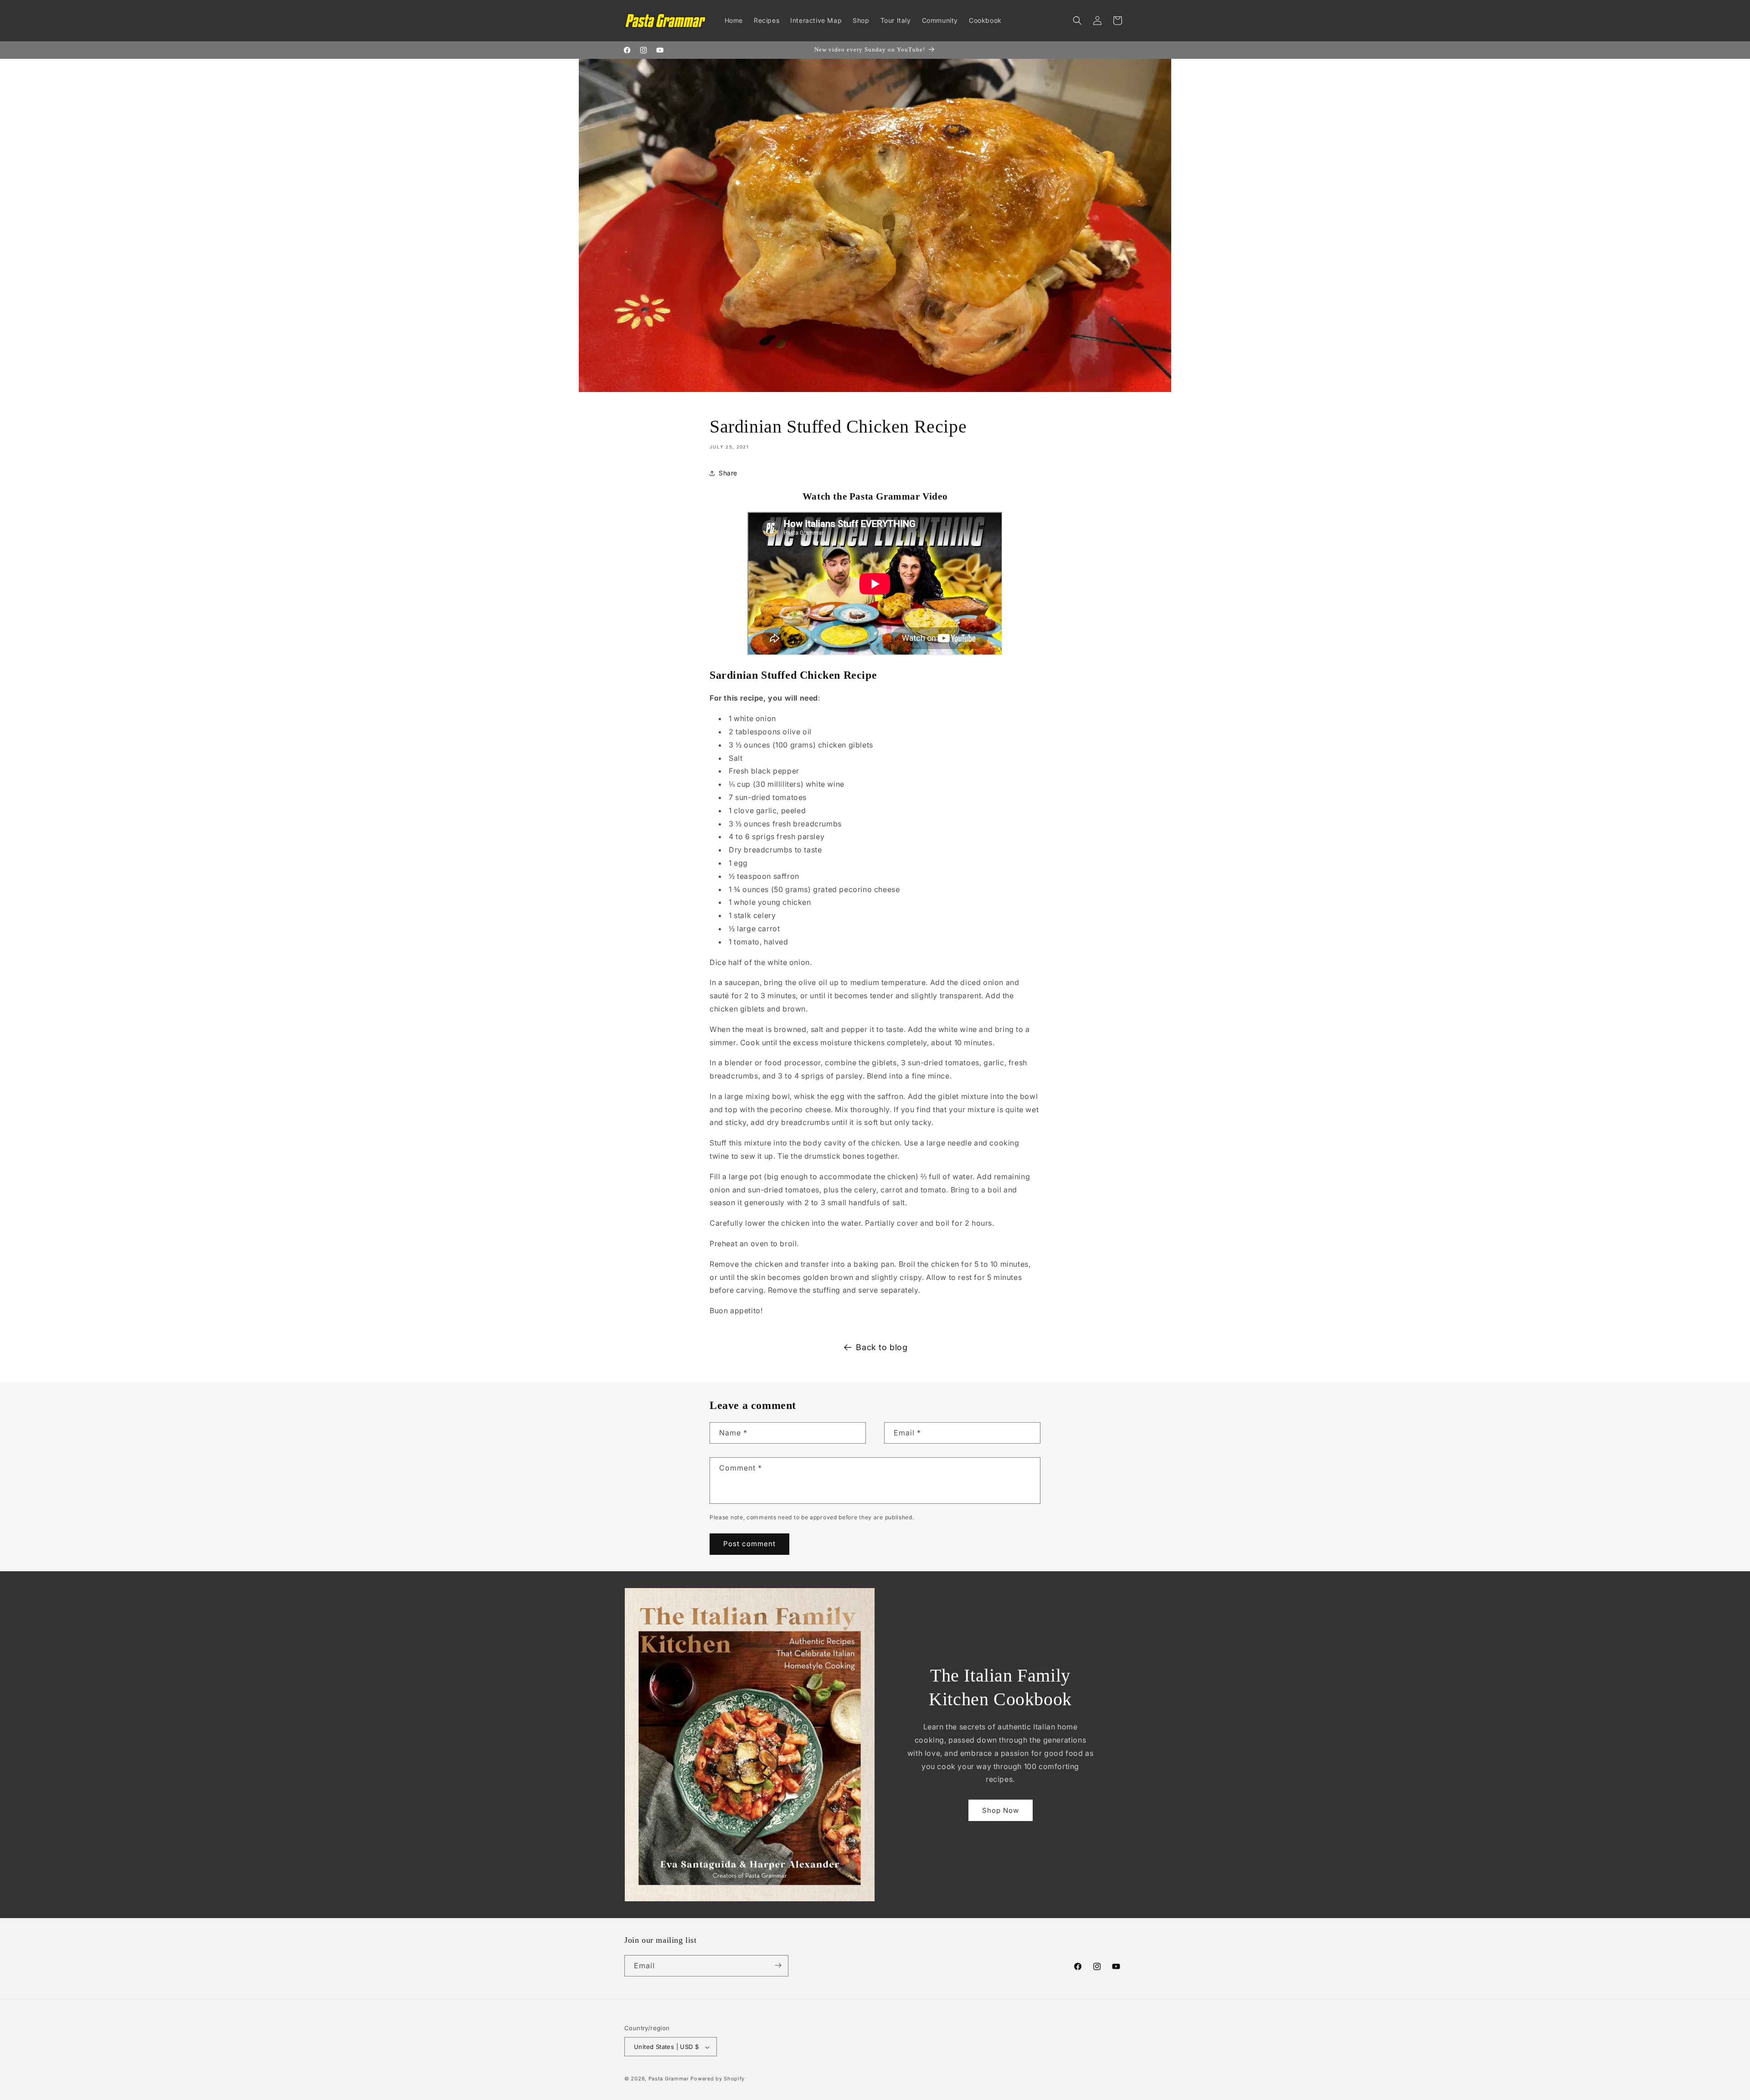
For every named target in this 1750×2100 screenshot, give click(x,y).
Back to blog (882, 1347)
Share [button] (728, 473)
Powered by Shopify (718, 2079)
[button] (1077, 21)
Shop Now (1001, 1810)
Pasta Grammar (669, 2079)
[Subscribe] (778, 1965)
